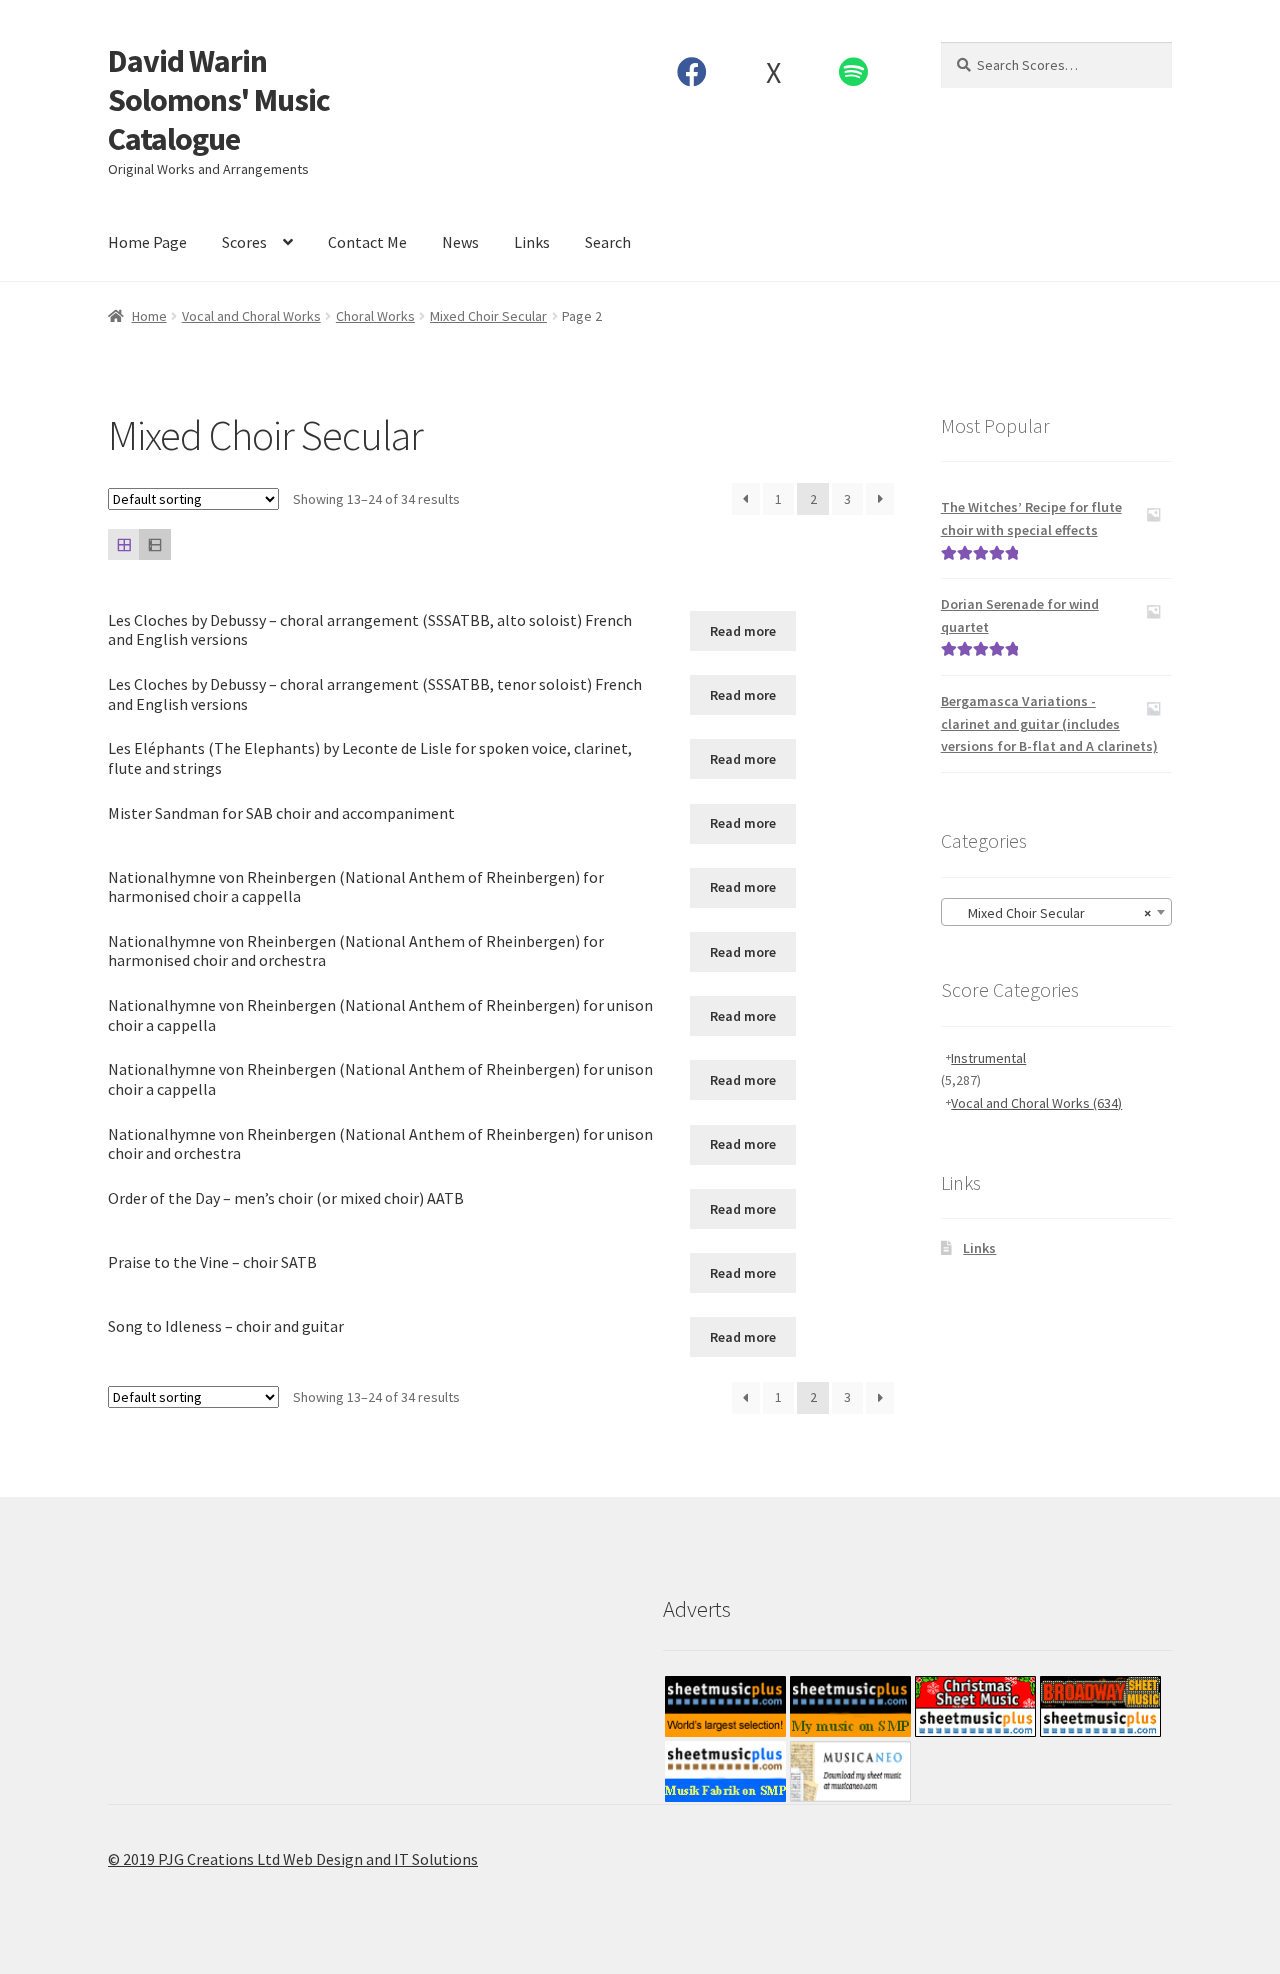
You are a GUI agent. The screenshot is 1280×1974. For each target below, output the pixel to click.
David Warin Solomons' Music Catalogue (219, 100)
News (460, 242)
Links (532, 242)
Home (149, 316)
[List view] (154, 544)
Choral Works (375, 316)
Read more (743, 631)
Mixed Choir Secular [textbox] (1050, 913)
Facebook (692, 72)
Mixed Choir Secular (488, 316)
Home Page (147, 242)
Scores (244, 242)
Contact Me (367, 242)
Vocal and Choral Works (251, 316)
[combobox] (1056, 912)
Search (608, 242)
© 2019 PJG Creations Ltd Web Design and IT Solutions (293, 1859)
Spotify (854, 72)
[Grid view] (123, 544)
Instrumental (988, 1058)
